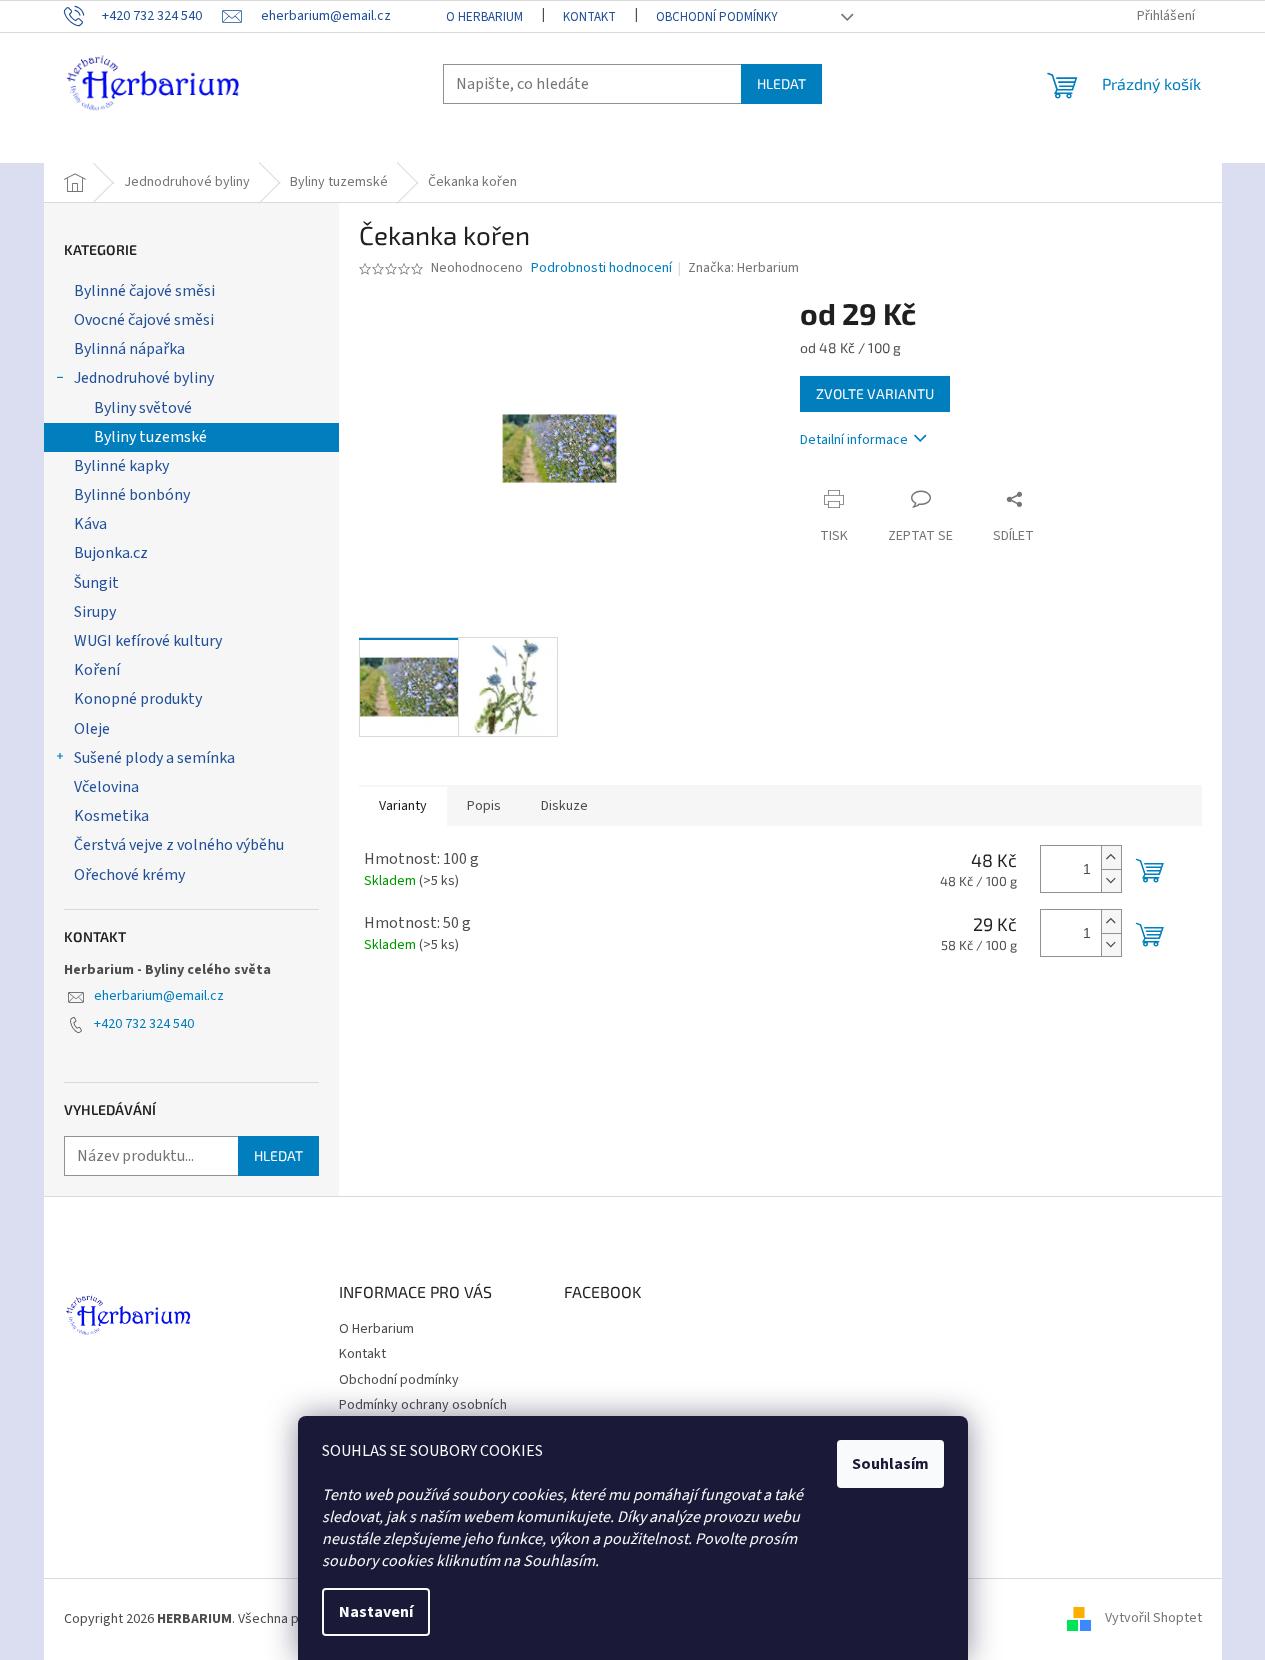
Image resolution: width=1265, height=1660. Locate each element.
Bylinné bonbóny (132, 495)
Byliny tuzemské (150, 437)
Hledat (781, 83)
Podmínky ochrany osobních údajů (423, 1414)
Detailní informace (854, 440)
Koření (97, 670)
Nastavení (376, 1612)
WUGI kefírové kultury (148, 641)
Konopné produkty (138, 699)
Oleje (92, 729)
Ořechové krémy (129, 875)
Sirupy (95, 612)
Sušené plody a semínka (154, 758)
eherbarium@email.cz (159, 996)
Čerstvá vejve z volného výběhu (179, 845)
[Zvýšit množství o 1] (1111, 857)
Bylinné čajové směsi (144, 291)
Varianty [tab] (403, 806)
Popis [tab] (484, 806)
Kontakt (589, 17)
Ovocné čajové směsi (144, 320)
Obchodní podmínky (717, 17)
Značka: (743, 268)
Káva (90, 524)
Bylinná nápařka (129, 349)
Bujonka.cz (111, 553)
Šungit (96, 583)
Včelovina (106, 787)
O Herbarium (484, 17)
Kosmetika (111, 816)
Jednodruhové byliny (144, 378)
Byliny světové (143, 408)
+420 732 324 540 (144, 1024)
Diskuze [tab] (564, 806)
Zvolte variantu (875, 393)
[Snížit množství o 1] (1111, 880)
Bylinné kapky (121, 466)
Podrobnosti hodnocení (601, 268)
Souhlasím (890, 1464)
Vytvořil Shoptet (1153, 1619)
